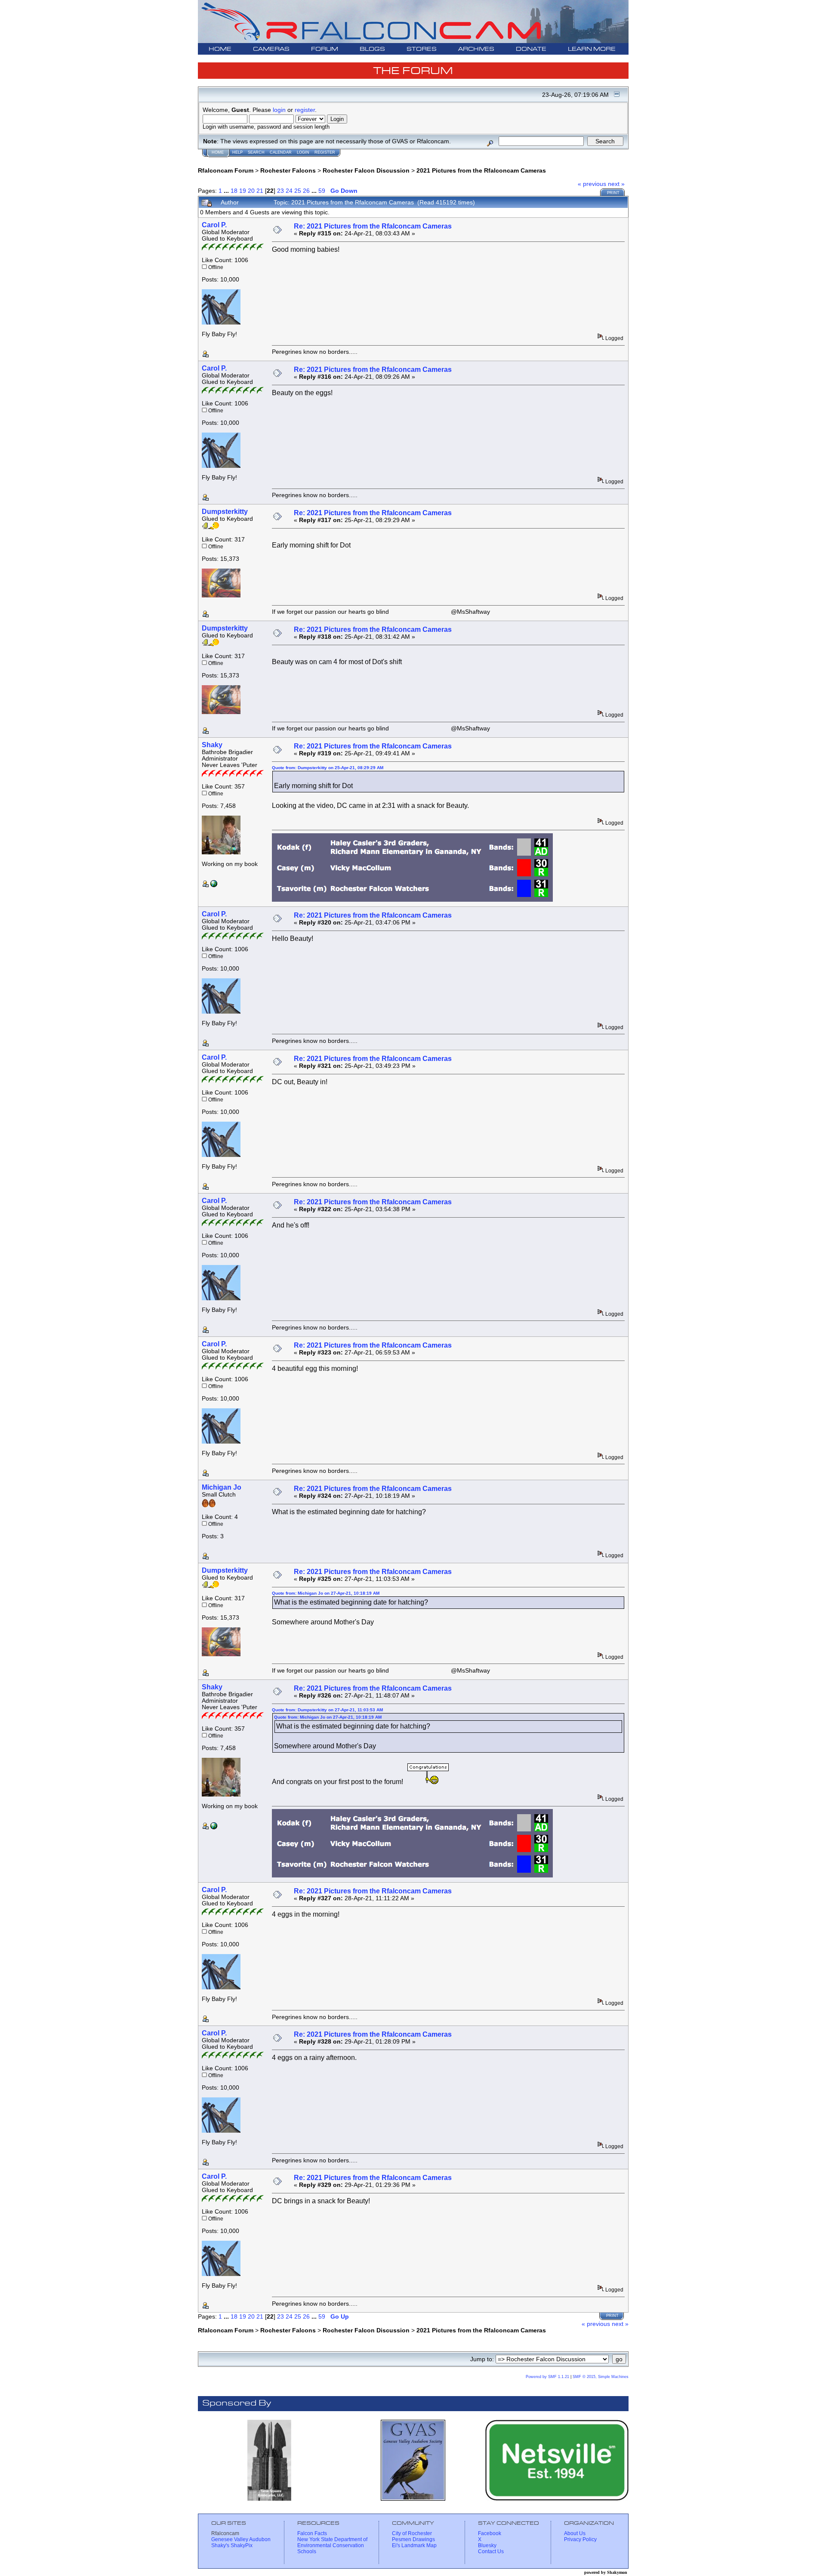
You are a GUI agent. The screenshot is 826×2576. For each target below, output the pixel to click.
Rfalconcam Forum (226, 170)
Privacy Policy (580, 2539)
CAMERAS (271, 49)
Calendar (281, 152)
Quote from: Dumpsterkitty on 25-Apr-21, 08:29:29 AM (328, 768)
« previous (592, 184)
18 (234, 191)
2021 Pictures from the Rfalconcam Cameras (481, 170)
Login (303, 152)
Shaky (212, 745)
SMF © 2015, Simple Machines (601, 2377)
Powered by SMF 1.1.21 (547, 2377)
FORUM (325, 49)
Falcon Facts (312, 2533)
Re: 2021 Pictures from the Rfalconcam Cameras (373, 226)
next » (616, 184)
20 (251, 191)
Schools (307, 2551)
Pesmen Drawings (413, 2539)
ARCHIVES (476, 49)
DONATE (531, 49)
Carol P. (214, 225)
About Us (575, 2533)
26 (306, 191)
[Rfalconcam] (214, 885)
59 (322, 191)
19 (243, 191)
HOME (220, 49)
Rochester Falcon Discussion (366, 170)
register (305, 110)
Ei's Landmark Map (414, 2545)
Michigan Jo (222, 1487)
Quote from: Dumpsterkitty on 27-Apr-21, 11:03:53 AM (327, 1710)
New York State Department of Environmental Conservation (332, 2542)
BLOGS (372, 49)
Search (256, 152)
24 (289, 191)
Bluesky (487, 2545)
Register (325, 152)
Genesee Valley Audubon (241, 2539)
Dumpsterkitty (225, 512)
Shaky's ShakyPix (232, 2545)
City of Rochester (412, 2533)
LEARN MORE (592, 49)
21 (260, 191)
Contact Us (491, 2551)
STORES (422, 49)
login (279, 110)
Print (613, 193)
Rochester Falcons (288, 170)
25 (298, 191)
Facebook (490, 2533)
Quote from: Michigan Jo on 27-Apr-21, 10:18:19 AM (326, 1593)
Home (218, 152)
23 (280, 191)
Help (237, 152)
